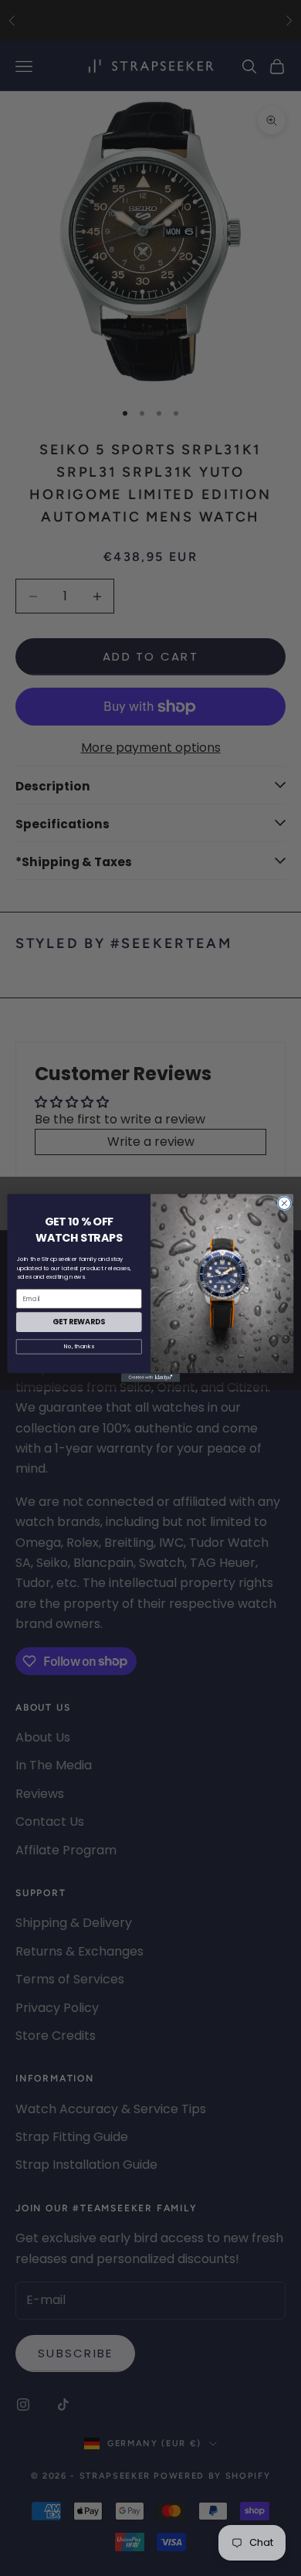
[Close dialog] (284, 1203)
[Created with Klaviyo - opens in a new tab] (150, 1377)
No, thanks (79, 1346)
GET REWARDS (79, 1322)
